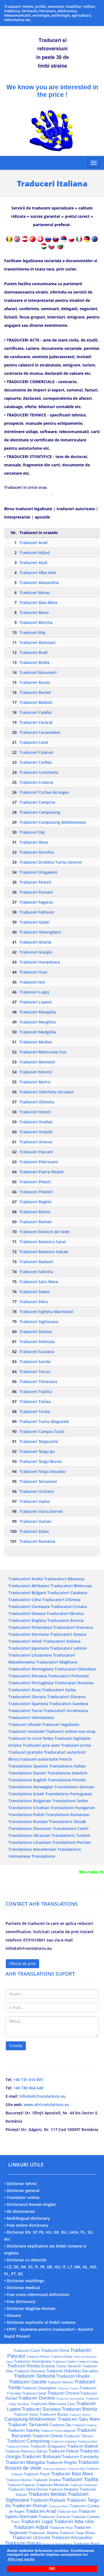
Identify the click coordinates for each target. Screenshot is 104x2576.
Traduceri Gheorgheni (40, 932)
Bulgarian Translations (54, 1801)
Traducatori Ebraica (65, 1613)
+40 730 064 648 (28, 2088)
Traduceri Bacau (35, 592)
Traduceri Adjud (35, 553)
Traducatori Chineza (61, 1600)
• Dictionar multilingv (24, 2281)
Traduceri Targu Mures (41, 1461)
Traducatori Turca (25, 1711)
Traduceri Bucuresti (38, 672)
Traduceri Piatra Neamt (42, 1172)
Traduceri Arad (33, 543)
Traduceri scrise (76, 1745)
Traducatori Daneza (27, 1613)
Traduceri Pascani (36, 1152)
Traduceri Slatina (35, 1332)
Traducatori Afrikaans (29, 1586)
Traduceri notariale (26, 1731)
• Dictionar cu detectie (25, 2260)
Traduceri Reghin (35, 1202)
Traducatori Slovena (66, 1697)
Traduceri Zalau (34, 1531)
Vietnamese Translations (32, 1856)
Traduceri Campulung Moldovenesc (53, 822)
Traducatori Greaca (68, 1634)
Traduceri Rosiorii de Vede (44, 1232)
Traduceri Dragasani (38, 872)
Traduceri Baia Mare (38, 602)
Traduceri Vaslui (35, 1501)
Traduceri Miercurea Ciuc (43, 1052)
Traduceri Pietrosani (39, 1162)
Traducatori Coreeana (29, 1606)
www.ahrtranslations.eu (47, 2104)
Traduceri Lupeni (35, 1002)
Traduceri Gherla (35, 942)
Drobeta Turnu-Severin (61, 2366)
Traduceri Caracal (36, 722)
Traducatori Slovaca (27, 1697)
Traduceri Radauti (36, 1262)
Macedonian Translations (57, 1849)
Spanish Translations (53, 1766)
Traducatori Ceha (25, 1600)
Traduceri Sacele (35, 1362)
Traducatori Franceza (73, 1627)
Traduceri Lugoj (34, 992)
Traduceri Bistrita (36, 622)
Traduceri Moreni (36, 1072)
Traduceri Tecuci (35, 1372)
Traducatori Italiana (62, 1641)
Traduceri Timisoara (38, 1381)
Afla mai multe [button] (21, 2559)
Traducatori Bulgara (27, 1593)
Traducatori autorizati (65, 1752)
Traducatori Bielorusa (71, 1586)
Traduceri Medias (36, 1042)
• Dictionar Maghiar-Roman (30, 2308)
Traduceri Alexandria (39, 582)
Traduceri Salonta (36, 1272)
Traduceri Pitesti (35, 1182)
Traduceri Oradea (36, 1122)
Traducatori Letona (68, 1648)
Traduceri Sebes (35, 1292)
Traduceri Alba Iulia (38, 572)
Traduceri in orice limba (31, 1738)
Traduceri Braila (34, 662)
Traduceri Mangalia (38, 1012)
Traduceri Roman (36, 1222)
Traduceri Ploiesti (36, 1192)
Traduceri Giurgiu (36, 952)
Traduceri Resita (35, 1212)
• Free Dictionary (20, 2301)
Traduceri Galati (35, 922)
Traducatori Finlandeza (30, 1627)
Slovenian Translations (55, 1828)
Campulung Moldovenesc (31, 2419)
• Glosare (13, 2315)
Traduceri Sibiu (34, 1302)
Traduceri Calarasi (36, 752)
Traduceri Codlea (35, 762)
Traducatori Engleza (27, 1620)
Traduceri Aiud (33, 563)
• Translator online (22, 2197)
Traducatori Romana (74, 1683)
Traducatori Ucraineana (66, 1711)
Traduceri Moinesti (37, 1062)
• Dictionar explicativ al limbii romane (40, 2322)
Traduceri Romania (37, 1541)
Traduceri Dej (32, 832)
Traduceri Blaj (32, 632)
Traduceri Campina (37, 802)
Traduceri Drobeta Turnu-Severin (51, 862)
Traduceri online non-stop (71, 1731)
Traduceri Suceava (37, 1352)
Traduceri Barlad (35, 692)
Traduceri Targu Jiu (37, 1451)
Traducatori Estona (65, 1620)
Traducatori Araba (26, 1579)
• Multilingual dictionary (27, 2218)
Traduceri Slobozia (37, 1342)
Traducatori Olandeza (75, 1669)
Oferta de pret (22, 1964)
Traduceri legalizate (61, 1724)
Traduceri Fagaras (36, 902)
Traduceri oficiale (25, 1724)
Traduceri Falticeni (37, 912)
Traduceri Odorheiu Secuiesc (47, 1092)
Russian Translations (53, 1822)
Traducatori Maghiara (57, 1662)
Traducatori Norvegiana (31, 1669)
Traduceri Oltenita (37, 1102)
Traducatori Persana (28, 1676)
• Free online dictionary (26, 2225)
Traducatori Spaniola (28, 1704)
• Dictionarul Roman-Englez (30, 2204)
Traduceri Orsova (36, 1142)
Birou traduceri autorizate (33, 1759)
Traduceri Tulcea (35, 1401)
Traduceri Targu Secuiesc (43, 1471)
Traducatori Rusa (25, 1690)
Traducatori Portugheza (31, 1683)
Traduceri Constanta (39, 772)
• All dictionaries (20, 2211)
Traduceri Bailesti (36, 702)
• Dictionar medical (22, 2288)
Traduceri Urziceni (37, 1491)
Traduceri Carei (34, 742)
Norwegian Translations (56, 1787)
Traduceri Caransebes (40, 732)
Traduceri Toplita (36, 1391)
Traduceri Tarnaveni (38, 1481)
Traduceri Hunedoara (40, 962)
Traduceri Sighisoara (39, 1322)
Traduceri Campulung (40, 812)
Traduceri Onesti (35, 1112)
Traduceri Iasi (32, 982)
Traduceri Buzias (19, 2480)
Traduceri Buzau (35, 682)
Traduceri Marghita (38, 1022)
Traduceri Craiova (36, 782)
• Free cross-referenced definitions (37, 2295)
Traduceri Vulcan (35, 1521)
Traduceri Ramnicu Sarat (43, 1242)
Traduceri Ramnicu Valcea (44, 1252)
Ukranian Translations (54, 1835)
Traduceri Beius (34, 612)
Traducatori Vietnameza (31, 1717)
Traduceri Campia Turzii (42, 1431)
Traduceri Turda (35, 1411)
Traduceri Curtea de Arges (44, 792)
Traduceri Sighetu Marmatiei (46, 1312)
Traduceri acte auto (41, 1745)
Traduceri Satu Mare (39, 1282)
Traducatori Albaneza (64, 1579)
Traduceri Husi (33, 972)
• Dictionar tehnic (21, 2184)
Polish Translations (51, 1815)
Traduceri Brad (33, 652)
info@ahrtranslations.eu (43, 2096)
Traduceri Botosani (37, 642)
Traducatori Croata (69, 1606)
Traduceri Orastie (36, 1132)
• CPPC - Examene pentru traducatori (39, 2329)
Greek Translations (51, 1794)
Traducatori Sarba (59, 1690)
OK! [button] (52, 2569)
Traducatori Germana (29, 1634)
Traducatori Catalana (67, 1593)
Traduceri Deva (34, 842)
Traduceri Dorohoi (37, 852)
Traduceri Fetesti (35, 882)
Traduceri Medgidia (38, 1032)
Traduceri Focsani (36, 892)
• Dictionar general (22, 2191)
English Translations (52, 1780)
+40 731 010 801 (28, 2080)
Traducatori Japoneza (29, 1648)
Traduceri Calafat (36, 712)
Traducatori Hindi (25, 1641)
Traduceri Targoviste (39, 1441)
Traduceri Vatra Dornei (41, 1511)
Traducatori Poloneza (68, 1676)
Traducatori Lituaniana (30, 1655)
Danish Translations (52, 1773)
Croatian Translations (54, 1808)
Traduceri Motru (35, 1082)
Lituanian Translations (54, 1842)
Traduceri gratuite (26, 1752)
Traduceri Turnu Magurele (44, 1421)
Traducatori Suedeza (69, 1704)
